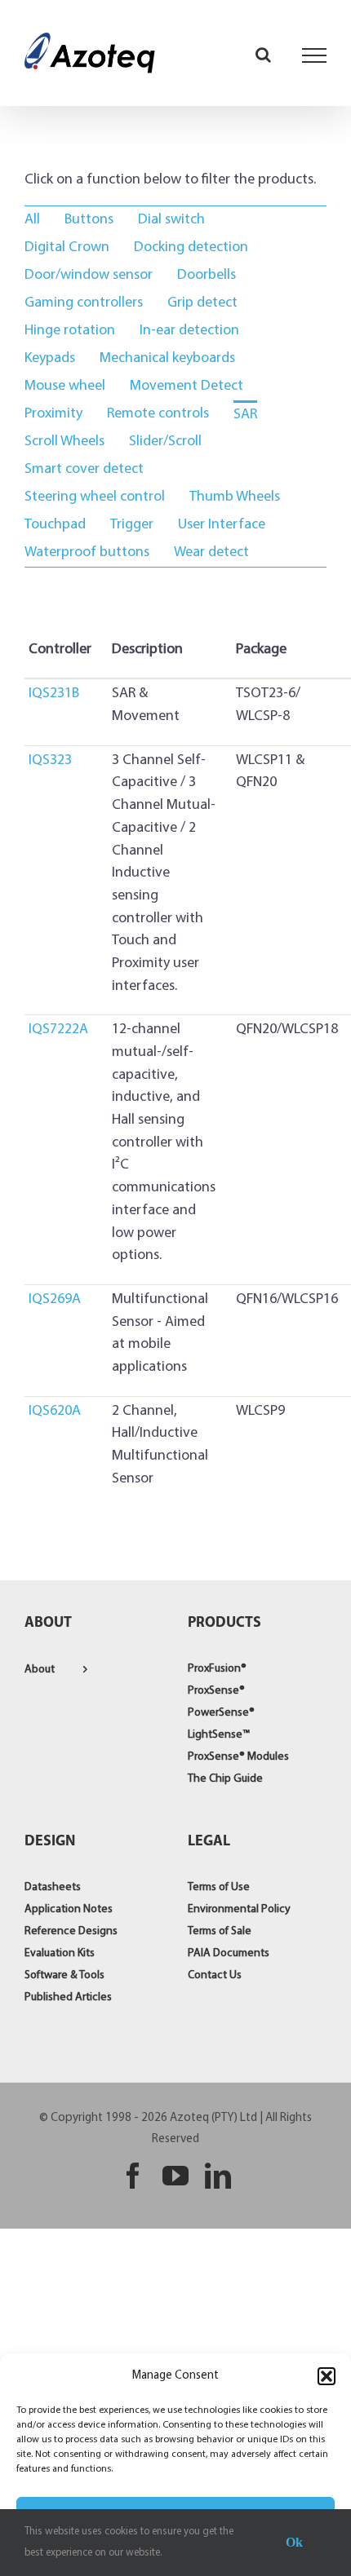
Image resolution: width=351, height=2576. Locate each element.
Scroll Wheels (64, 442)
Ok (294, 2542)
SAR (245, 415)
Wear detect (211, 553)
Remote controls (158, 414)
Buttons (89, 220)
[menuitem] (32, 220)
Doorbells (207, 276)
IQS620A (55, 1412)
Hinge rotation (70, 331)
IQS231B (54, 694)
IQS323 (50, 761)
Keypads (50, 359)
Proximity (53, 414)
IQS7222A (58, 1030)
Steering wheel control (95, 497)
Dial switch (171, 220)
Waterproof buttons (87, 553)
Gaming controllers (84, 303)
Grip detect (202, 303)
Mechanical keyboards (167, 359)
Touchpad (55, 525)
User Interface (222, 525)
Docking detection (191, 248)
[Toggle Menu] (315, 55)
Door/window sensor (89, 276)
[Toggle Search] (263, 55)
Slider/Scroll (165, 442)
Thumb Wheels (235, 497)
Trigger (132, 525)
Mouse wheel (65, 387)
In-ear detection (189, 331)
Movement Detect (187, 387)
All (32, 220)
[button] (327, 2376)
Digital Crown (67, 248)
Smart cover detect (84, 470)
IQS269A (55, 1300)
